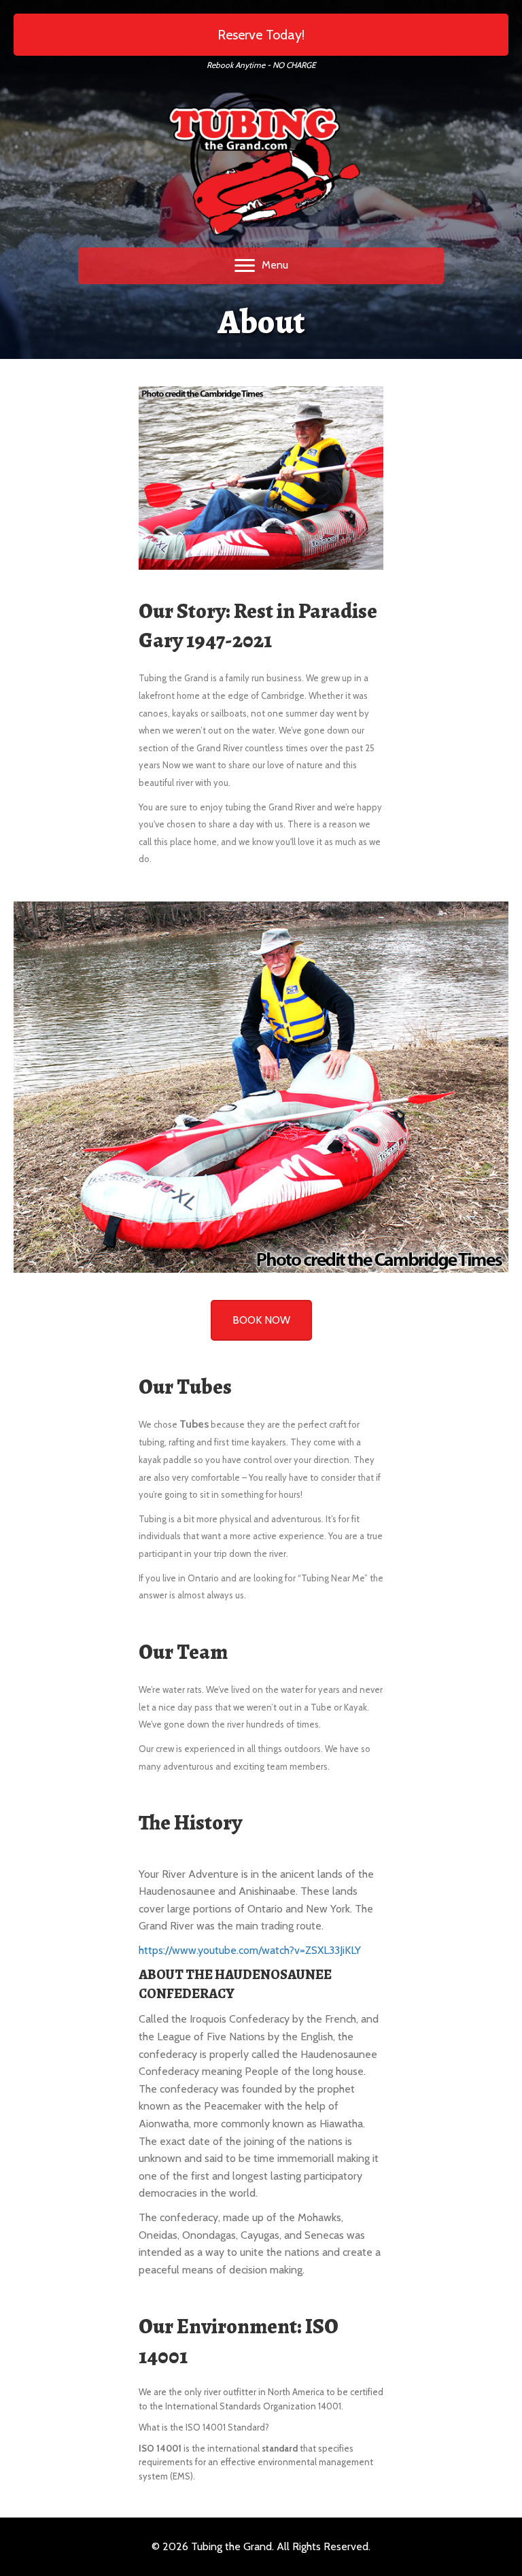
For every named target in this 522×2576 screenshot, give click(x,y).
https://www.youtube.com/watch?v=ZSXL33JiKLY (250, 1950)
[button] (261, 35)
